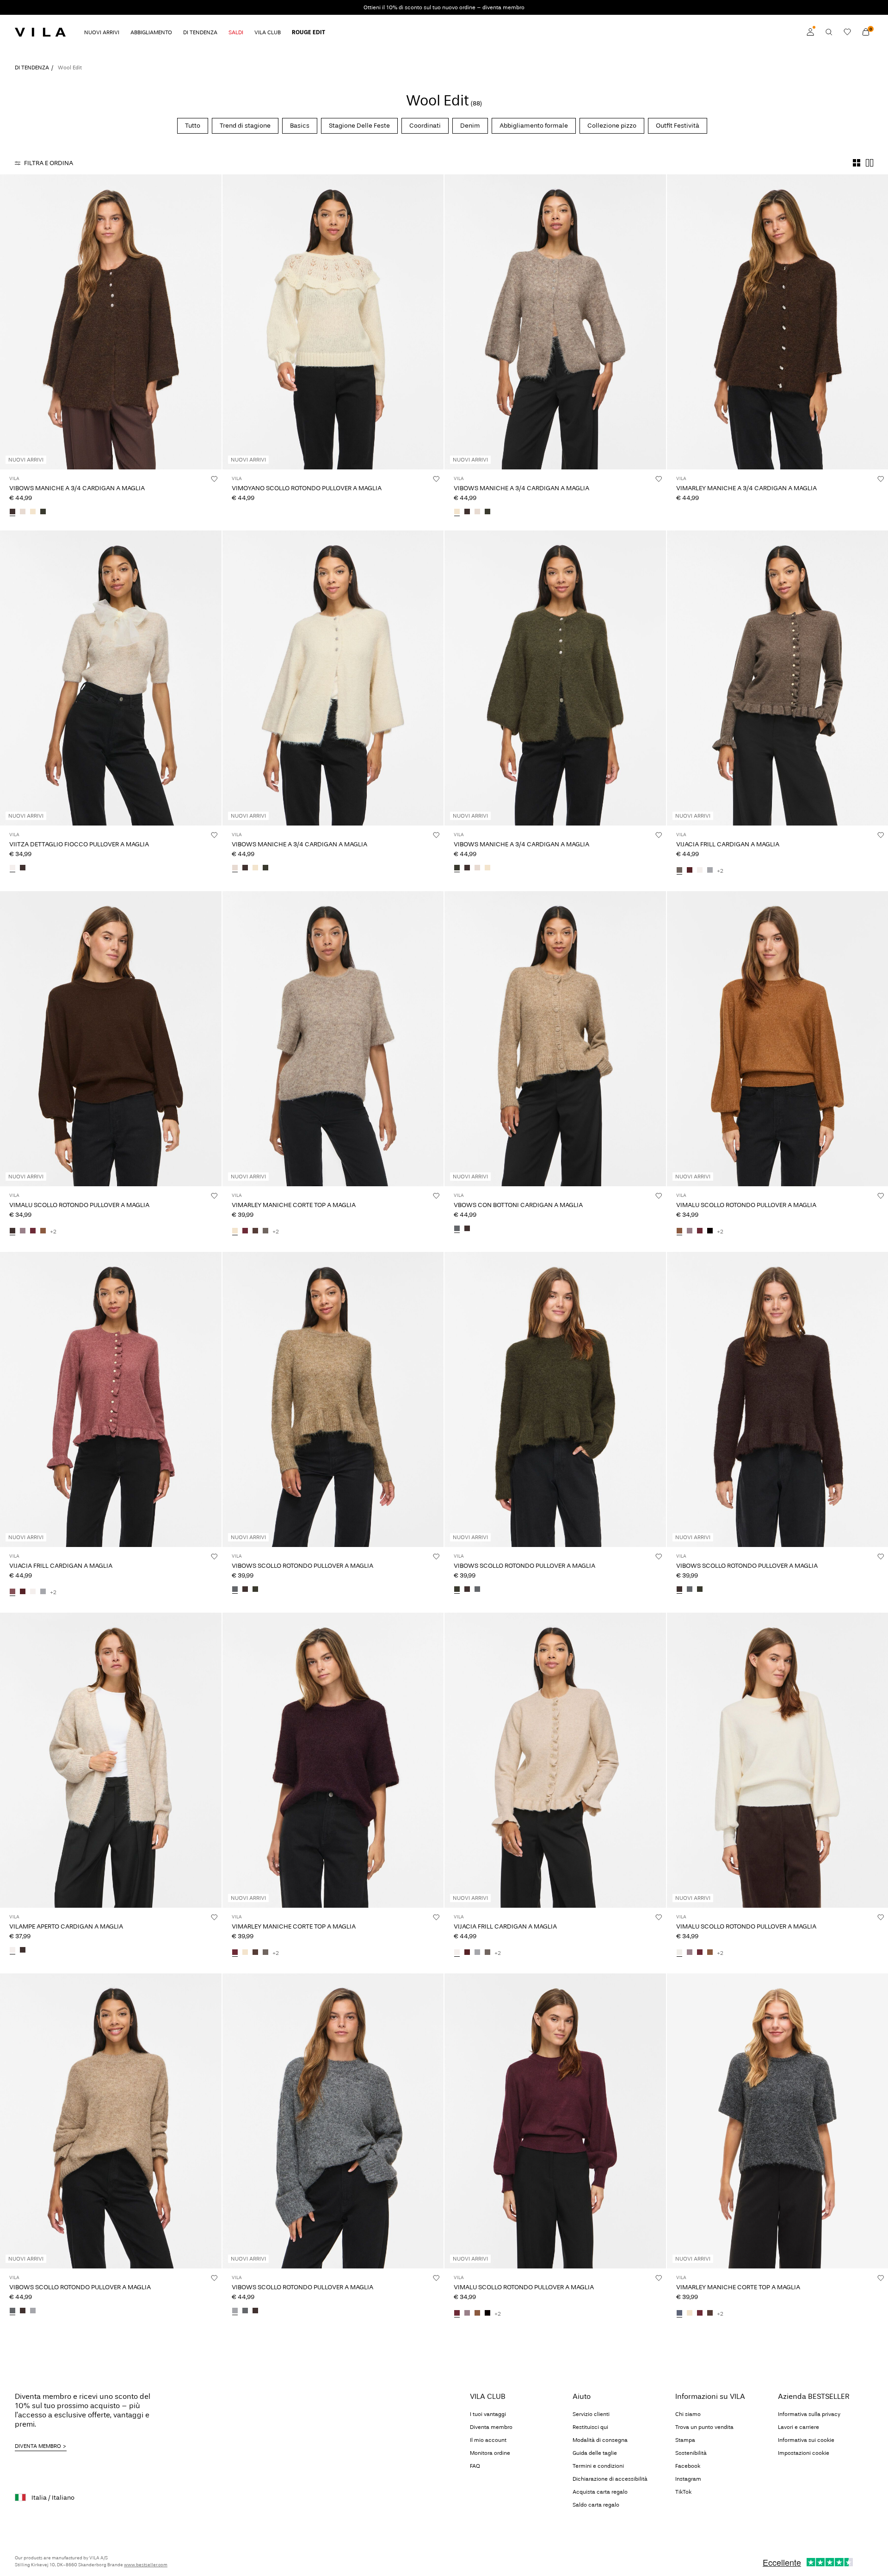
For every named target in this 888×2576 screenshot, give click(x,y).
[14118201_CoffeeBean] (23, 1951)
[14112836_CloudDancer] (679, 1953)
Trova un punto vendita (704, 2427)
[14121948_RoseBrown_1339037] (12, 1592)
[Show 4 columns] (857, 163)
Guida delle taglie (595, 2453)
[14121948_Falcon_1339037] (679, 871)
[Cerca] (829, 32)
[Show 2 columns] (869, 163)
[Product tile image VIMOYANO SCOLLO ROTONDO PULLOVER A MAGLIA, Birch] (333, 322)
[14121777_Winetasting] (245, 1232)
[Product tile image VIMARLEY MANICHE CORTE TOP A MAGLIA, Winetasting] (333, 1760)
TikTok (683, 2492)
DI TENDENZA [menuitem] (200, 32)
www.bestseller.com (146, 2565)
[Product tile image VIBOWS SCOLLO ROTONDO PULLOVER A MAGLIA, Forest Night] (555, 1399)
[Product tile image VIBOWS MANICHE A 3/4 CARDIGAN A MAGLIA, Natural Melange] (555, 322)
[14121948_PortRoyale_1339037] (690, 871)
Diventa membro (491, 2427)
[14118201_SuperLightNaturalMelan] (12, 1951)
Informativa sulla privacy (809, 2414)
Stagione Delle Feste (359, 126)
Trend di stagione (245, 126)
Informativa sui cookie (806, 2440)
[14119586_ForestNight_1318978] (255, 1590)
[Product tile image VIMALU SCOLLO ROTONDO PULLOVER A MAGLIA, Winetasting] (555, 2121)
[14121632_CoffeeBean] (12, 512)
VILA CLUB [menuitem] (268, 32)
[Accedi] (810, 32)
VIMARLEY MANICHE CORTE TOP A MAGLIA (294, 1205)
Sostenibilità (691, 2453)
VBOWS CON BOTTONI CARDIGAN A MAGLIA (518, 1205)
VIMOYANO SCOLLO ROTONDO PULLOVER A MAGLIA (307, 488)
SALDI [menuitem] (236, 32)
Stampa (685, 2440)
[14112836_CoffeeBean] (12, 1232)
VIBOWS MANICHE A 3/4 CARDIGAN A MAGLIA (77, 488)
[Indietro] (8, 322)
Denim (470, 126)
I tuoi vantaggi (488, 2414)
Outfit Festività (678, 126)
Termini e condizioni (598, 2466)
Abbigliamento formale (534, 126)
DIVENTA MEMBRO (38, 2446)
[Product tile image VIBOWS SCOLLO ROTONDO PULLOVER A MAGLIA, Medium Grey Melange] (333, 2121)
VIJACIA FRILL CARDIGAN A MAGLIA (728, 844)
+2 (720, 871)
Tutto (193, 126)
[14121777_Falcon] (265, 1232)
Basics (300, 126)
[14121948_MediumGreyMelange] (710, 871)
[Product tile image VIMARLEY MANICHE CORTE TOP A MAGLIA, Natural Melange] (333, 1039)
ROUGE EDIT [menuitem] (308, 32)
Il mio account (488, 2440)
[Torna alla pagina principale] (40, 32)
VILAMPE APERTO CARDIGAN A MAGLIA (66, 1926)
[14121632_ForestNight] (43, 512)
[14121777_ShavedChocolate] (255, 1232)
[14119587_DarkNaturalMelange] (457, 1229)
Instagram (688, 2479)
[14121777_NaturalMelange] (235, 1232)
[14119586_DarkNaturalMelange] (235, 1590)
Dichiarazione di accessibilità (610, 2479)
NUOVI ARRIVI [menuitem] (102, 32)
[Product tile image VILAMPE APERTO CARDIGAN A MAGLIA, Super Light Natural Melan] (111, 1760)
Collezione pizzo (612, 126)
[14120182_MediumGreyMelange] (33, 2311)
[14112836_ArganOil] (43, 1232)
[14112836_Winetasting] (33, 1232)
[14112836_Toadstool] (23, 1232)
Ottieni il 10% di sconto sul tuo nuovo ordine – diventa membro (444, 7)
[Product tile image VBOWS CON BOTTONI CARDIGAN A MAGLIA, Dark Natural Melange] (555, 1039)
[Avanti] (213, 322)
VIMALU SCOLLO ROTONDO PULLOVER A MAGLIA (79, 1205)
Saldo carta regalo (596, 2505)
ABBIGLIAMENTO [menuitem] (151, 32)
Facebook (688, 2466)
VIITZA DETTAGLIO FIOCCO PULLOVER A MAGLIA (79, 844)
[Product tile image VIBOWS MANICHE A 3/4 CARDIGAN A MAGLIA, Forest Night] (555, 678)
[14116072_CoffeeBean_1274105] (23, 869)
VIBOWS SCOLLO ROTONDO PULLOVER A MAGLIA (302, 1566)
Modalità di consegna (600, 2440)
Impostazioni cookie (804, 2453)
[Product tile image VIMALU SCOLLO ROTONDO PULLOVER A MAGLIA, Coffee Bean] (111, 1039)
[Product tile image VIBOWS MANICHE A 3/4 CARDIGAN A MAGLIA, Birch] (333, 678)
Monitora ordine (490, 2453)
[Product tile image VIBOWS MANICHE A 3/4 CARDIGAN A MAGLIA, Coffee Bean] (111, 322)
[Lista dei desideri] (847, 32)
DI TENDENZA (32, 68)
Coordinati (425, 126)
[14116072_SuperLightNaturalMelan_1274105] (12, 869)
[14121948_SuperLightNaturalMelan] (700, 871)
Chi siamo (688, 2414)
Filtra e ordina (49, 163)
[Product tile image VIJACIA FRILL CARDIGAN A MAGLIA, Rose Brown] (111, 1399)
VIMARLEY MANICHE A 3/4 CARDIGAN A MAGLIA (746, 488)
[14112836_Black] (710, 1232)
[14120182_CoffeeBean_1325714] (23, 2311)
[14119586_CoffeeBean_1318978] (245, 1590)
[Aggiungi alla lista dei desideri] (214, 479)
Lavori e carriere (799, 2427)
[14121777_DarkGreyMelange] (679, 2314)
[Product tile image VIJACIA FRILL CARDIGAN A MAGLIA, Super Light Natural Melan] (555, 1760)
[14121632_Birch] (23, 512)
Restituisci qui (590, 2427)
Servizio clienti (591, 2414)
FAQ (475, 2466)
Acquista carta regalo (600, 2492)
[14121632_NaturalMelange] (33, 512)
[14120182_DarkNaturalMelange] (12, 2311)
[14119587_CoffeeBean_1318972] (467, 1229)
